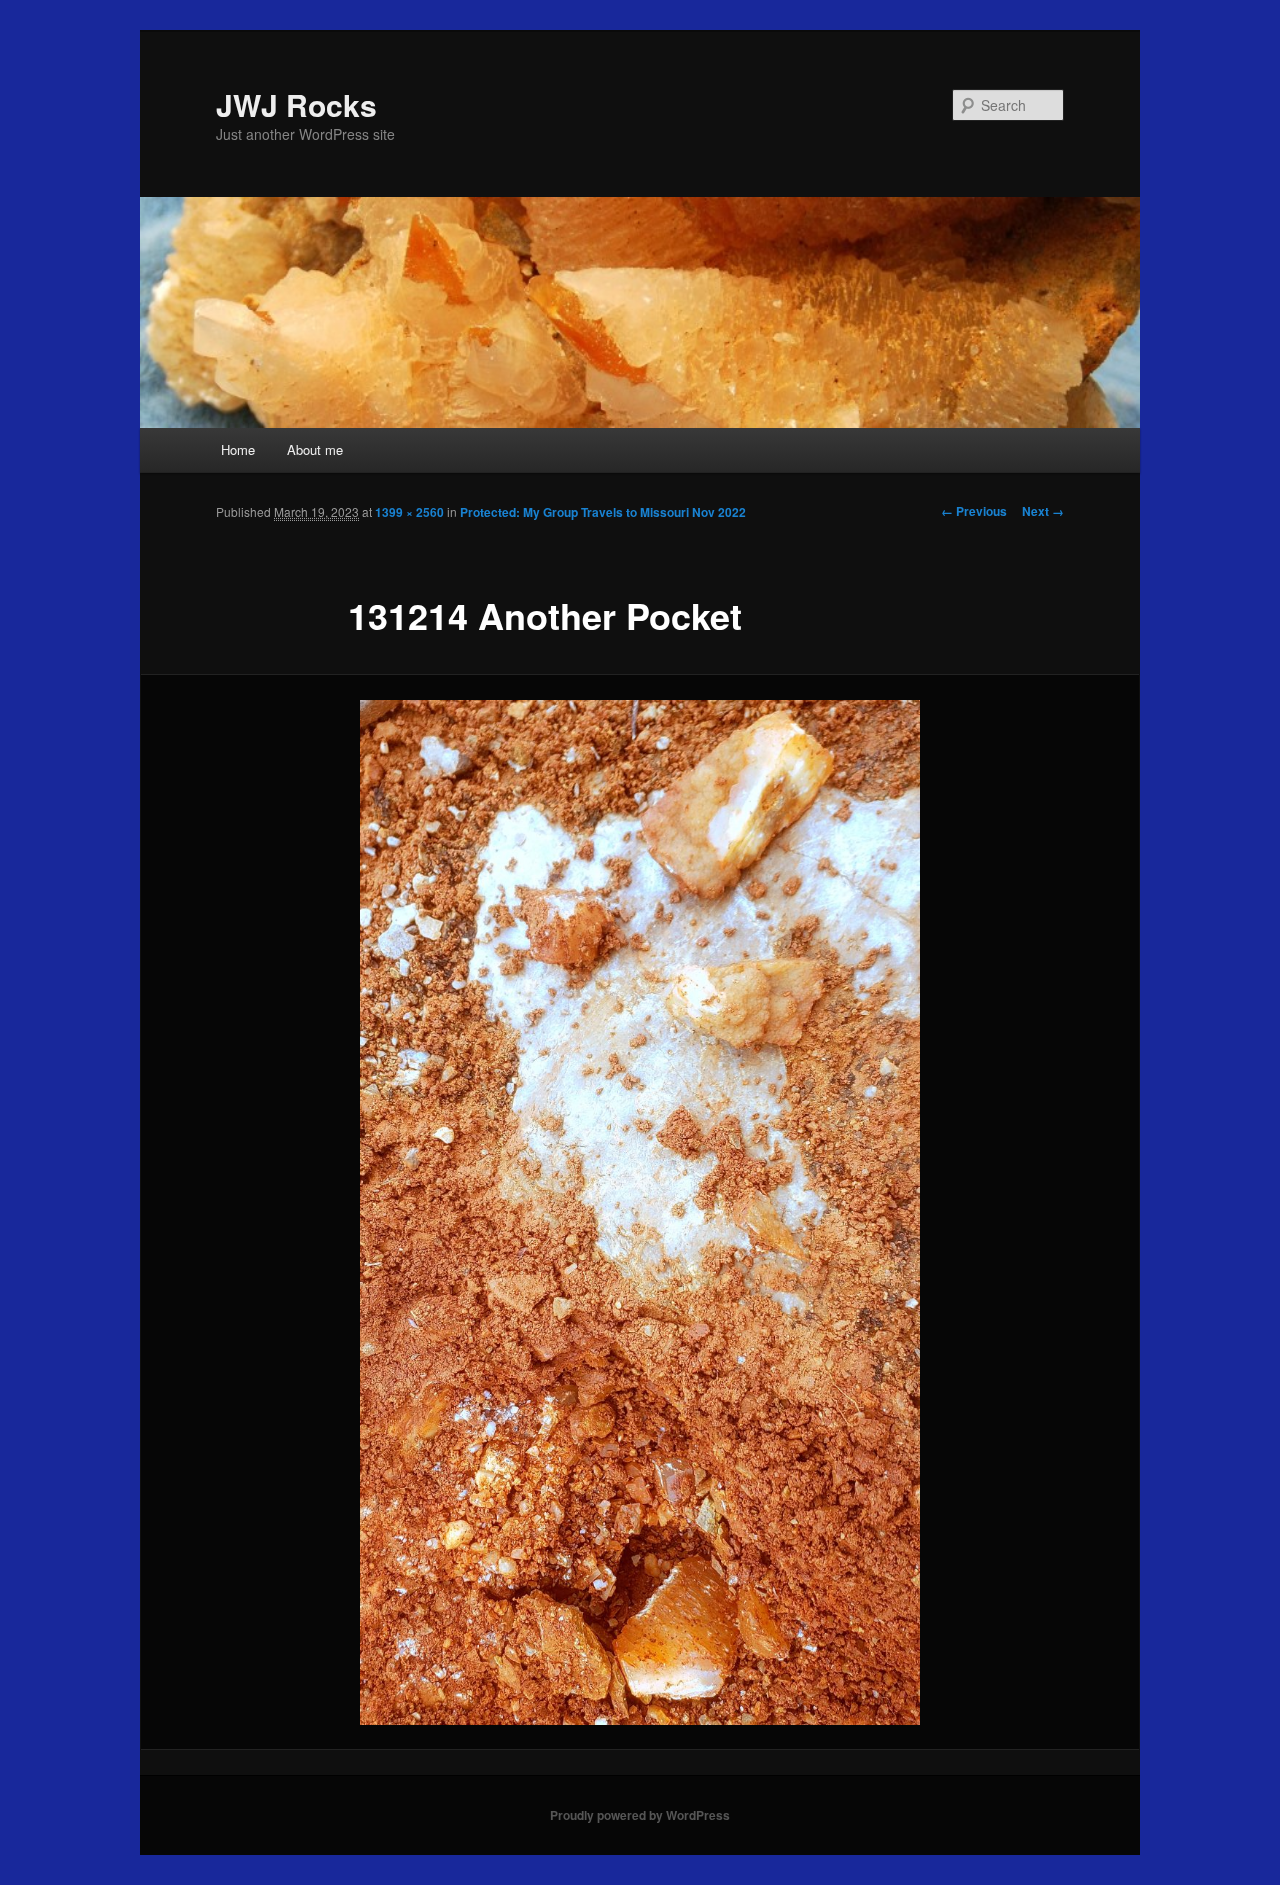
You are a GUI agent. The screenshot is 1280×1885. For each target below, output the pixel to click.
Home (238, 449)
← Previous (974, 511)
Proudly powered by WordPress (640, 1815)
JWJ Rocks (296, 104)
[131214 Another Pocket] (640, 1212)
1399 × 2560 (409, 512)
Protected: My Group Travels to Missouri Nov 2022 (603, 512)
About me (315, 449)
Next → (1043, 511)
